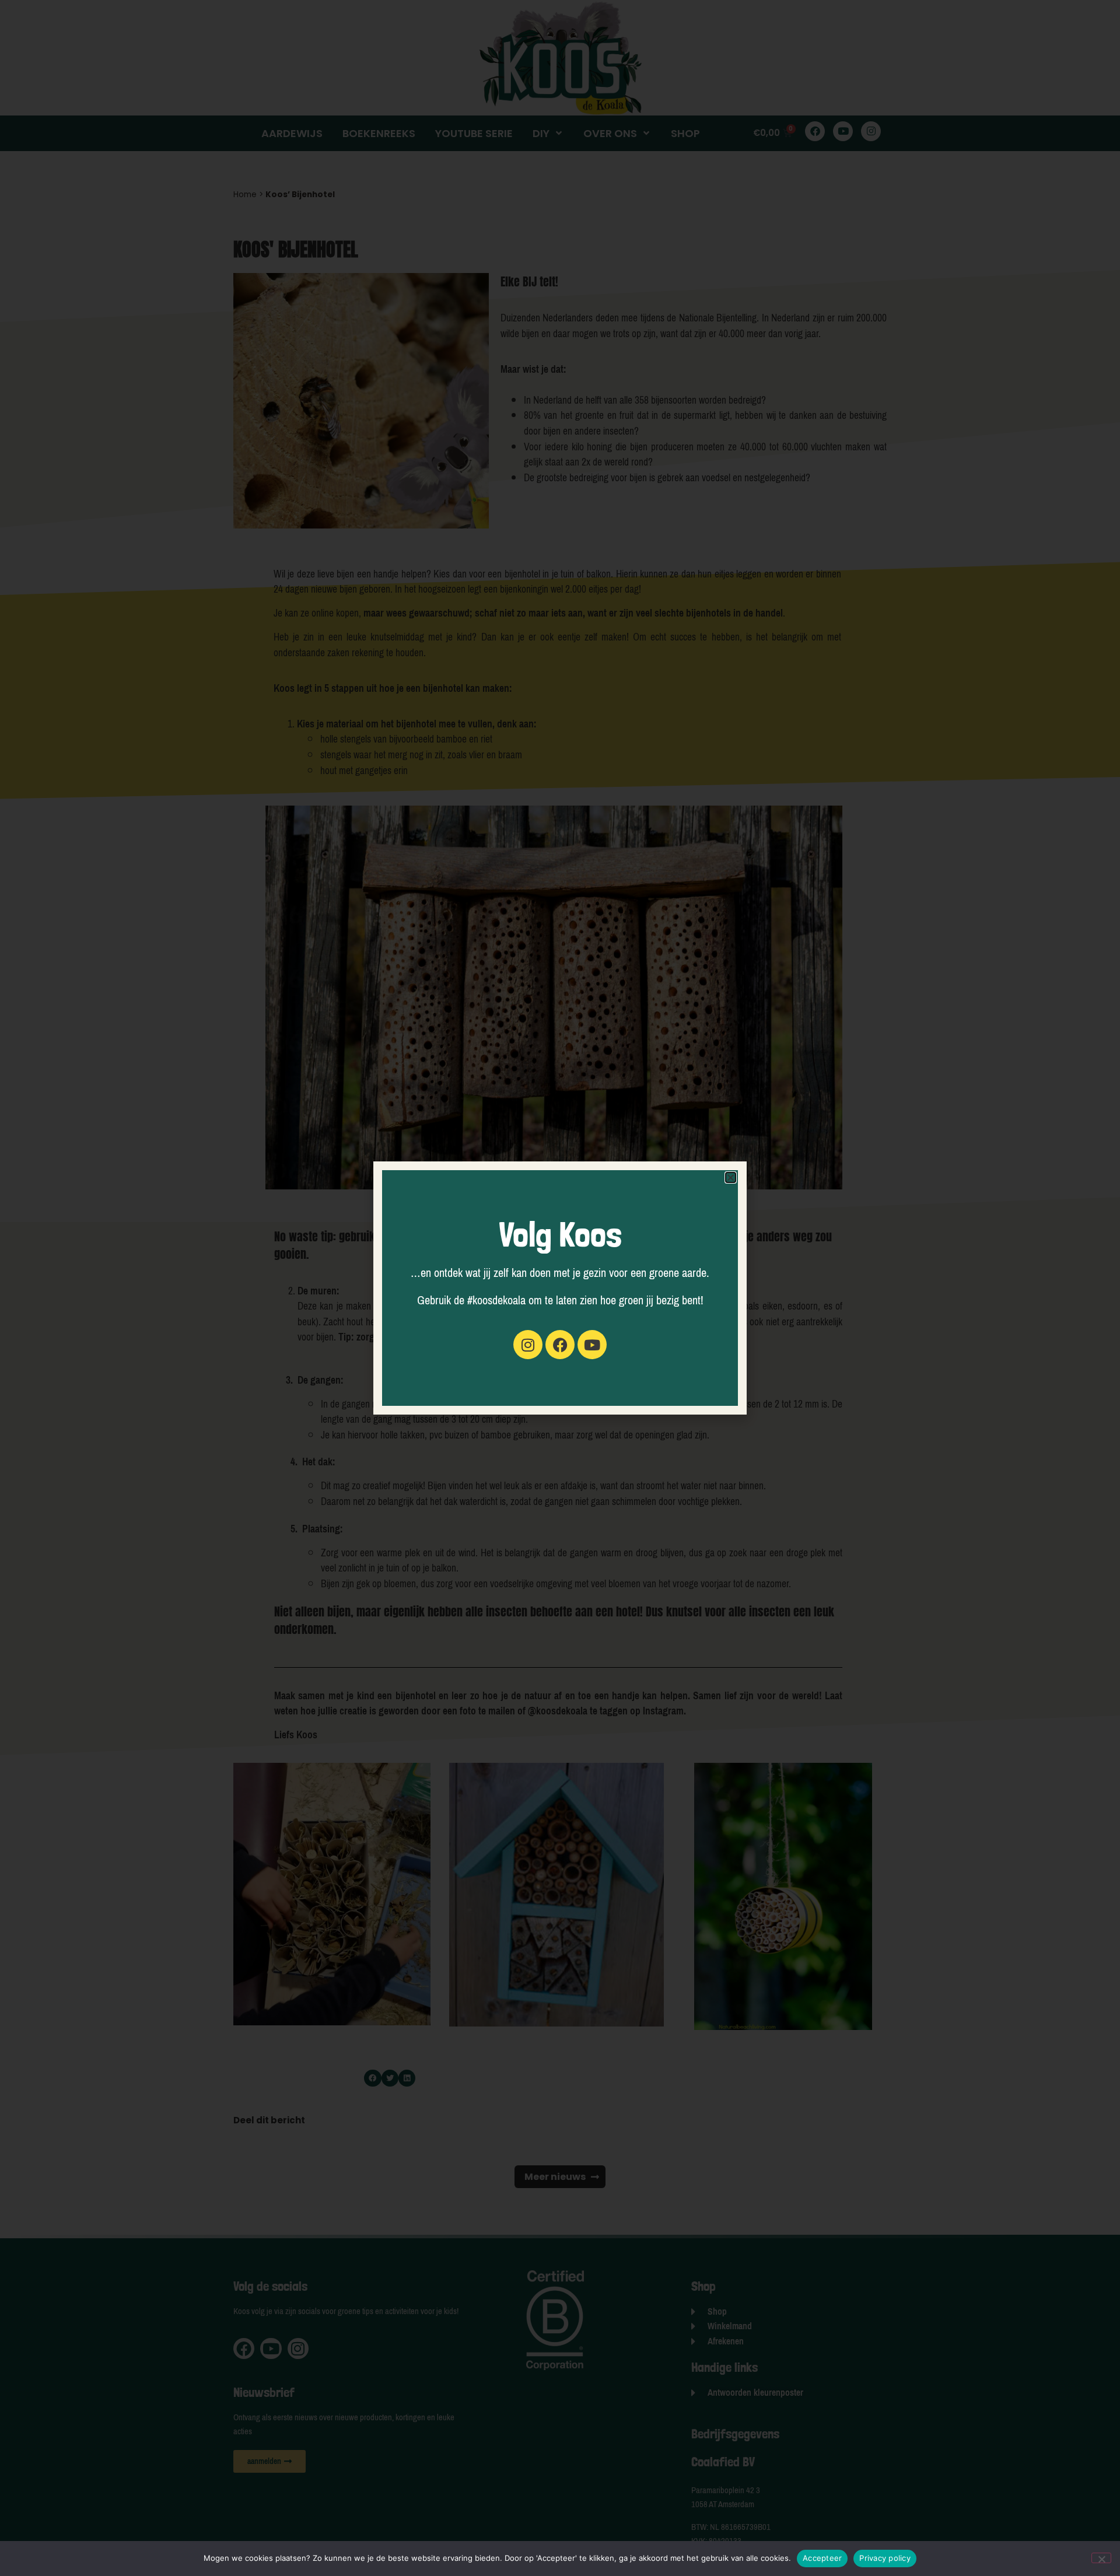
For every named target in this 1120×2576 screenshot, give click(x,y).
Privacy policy (885, 2558)
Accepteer (822, 2558)
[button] (731, 1177)
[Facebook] (560, 1345)
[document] (560, 1288)
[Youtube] (592, 1345)
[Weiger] (1101, 2558)
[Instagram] (528, 1345)
